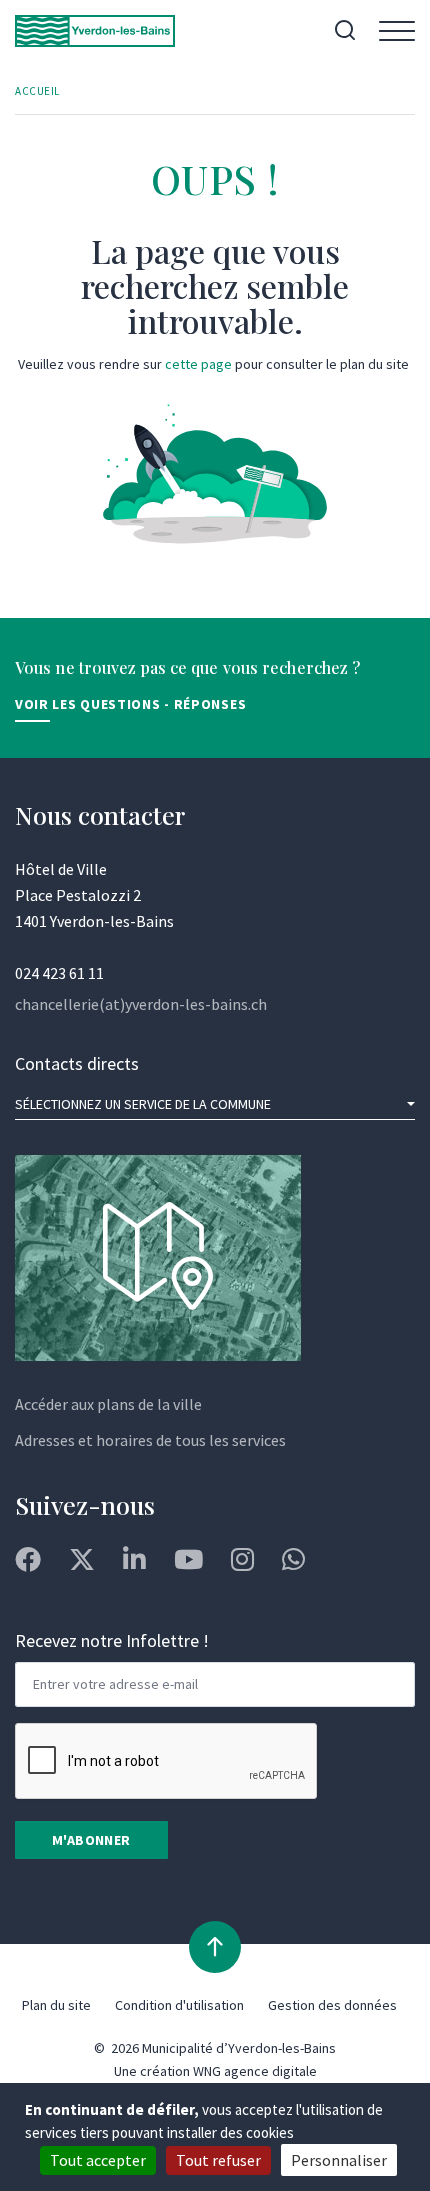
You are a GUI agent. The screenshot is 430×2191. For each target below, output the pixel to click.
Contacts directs (77, 1063)
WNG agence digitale (255, 2071)
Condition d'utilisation (179, 2005)
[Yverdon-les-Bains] (95, 31)
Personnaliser (339, 2160)
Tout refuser (218, 2160)
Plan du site (56, 2005)
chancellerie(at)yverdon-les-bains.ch (141, 1004)
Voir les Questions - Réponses (130, 704)
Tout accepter (98, 2160)
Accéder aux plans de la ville (108, 1404)
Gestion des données (332, 2005)
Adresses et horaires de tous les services (150, 1440)
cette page (198, 364)
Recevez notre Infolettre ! (112, 1640)
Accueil (37, 91)
